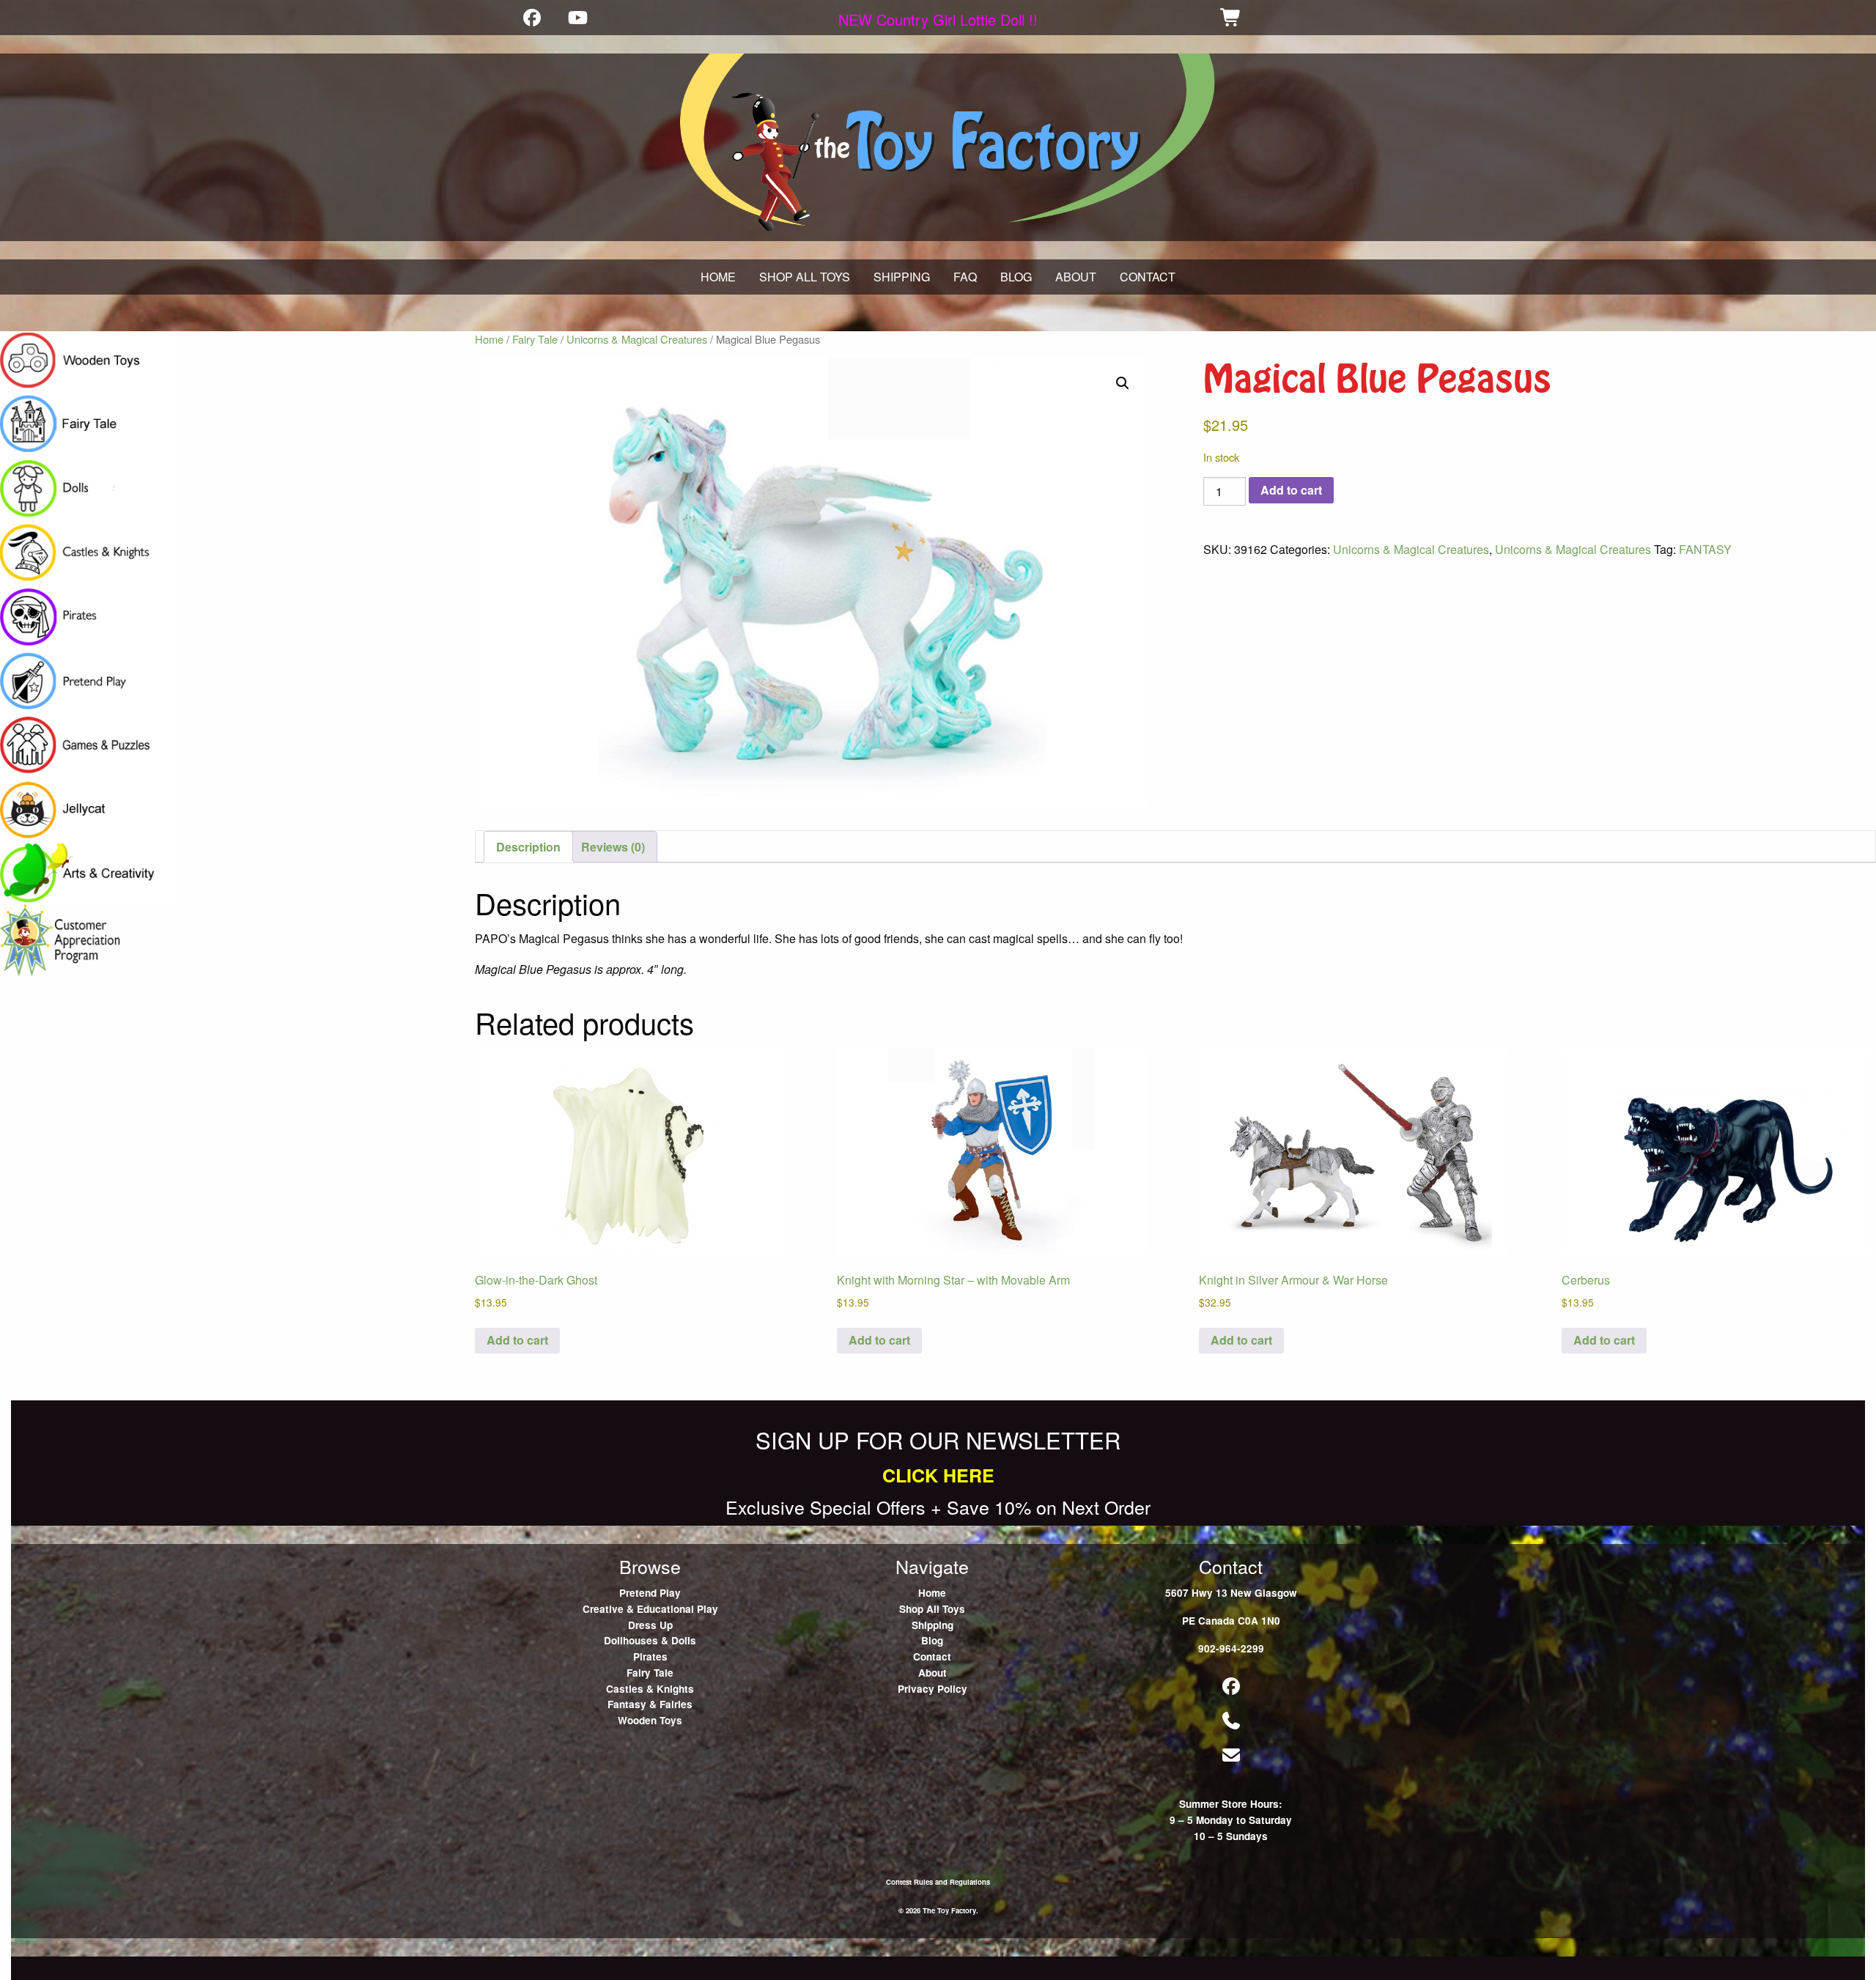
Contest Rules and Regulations (938, 1882)
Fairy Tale (535, 339)
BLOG (1016, 277)
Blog (932, 1640)
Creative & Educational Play (650, 1609)
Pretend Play (650, 1593)
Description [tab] (528, 847)
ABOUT (1076, 277)
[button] (1123, 383)
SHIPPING (902, 277)
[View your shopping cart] (1231, 17)
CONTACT (1148, 277)
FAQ (965, 277)
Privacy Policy (933, 1689)
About (933, 1673)
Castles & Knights (650, 1689)
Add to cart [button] (517, 1340)
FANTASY (1705, 549)
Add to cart (1291, 490)
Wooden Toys (650, 1720)
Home (489, 339)
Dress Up (650, 1625)
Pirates (650, 1656)
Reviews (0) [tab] (613, 847)
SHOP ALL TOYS (805, 277)
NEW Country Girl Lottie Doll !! (938, 19)
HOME (718, 277)
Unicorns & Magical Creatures (637, 339)
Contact (932, 1656)
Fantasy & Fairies (650, 1704)
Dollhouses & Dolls (650, 1640)
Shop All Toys (932, 1609)
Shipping (933, 1625)
